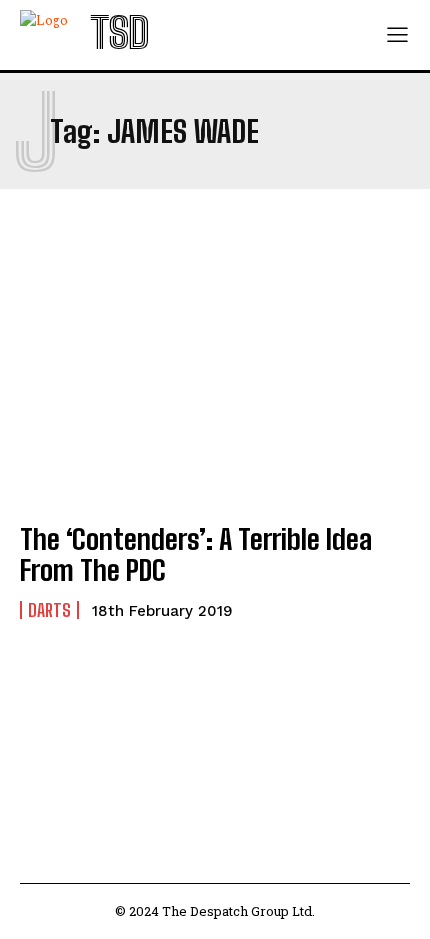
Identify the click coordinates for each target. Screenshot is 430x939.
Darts (49, 610)
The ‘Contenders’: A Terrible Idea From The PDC (196, 554)
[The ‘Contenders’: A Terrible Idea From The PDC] (215, 387)
